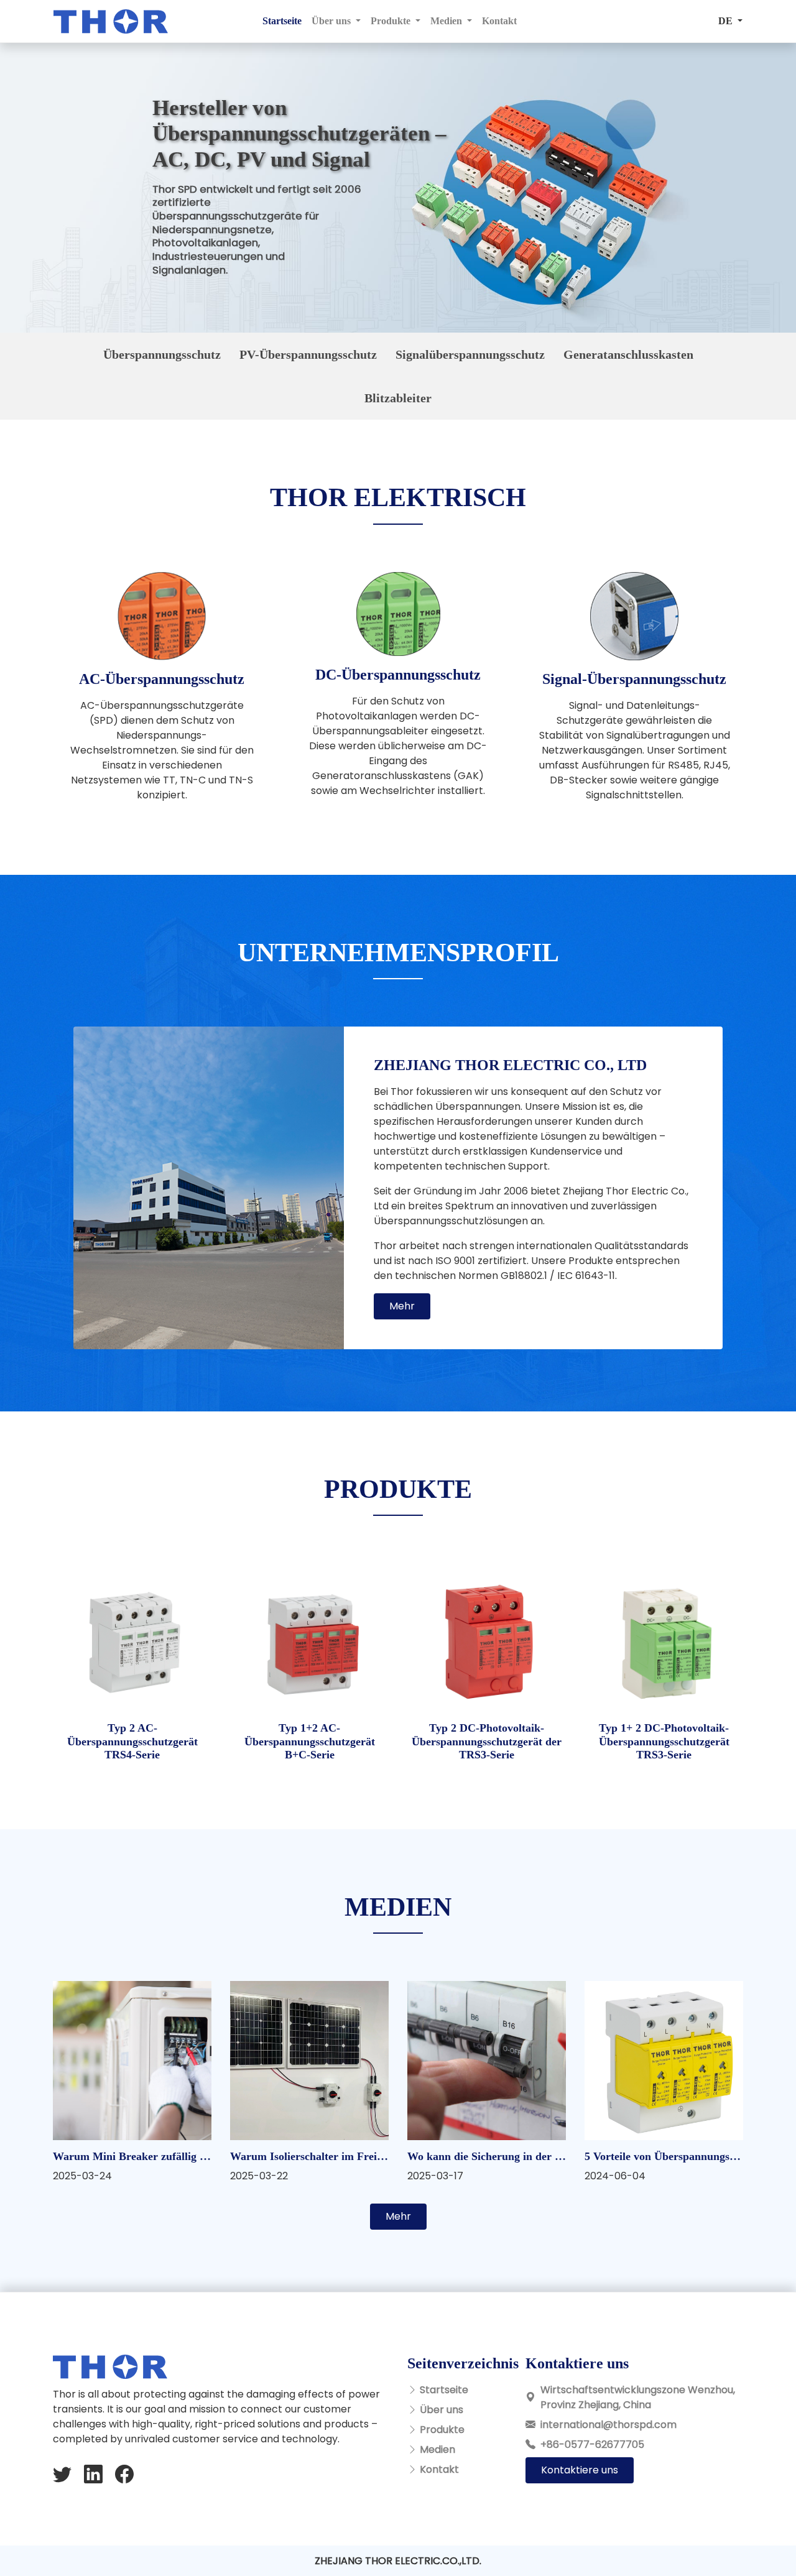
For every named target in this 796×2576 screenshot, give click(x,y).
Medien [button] (447, 21)
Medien (437, 2449)
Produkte (442, 2430)
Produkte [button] (392, 21)
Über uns (442, 2410)
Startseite (282, 21)
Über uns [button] (332, 21)
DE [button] (727, 21)
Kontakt (499, 21)
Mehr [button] (402, 1306)
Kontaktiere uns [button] (580, 2470)
